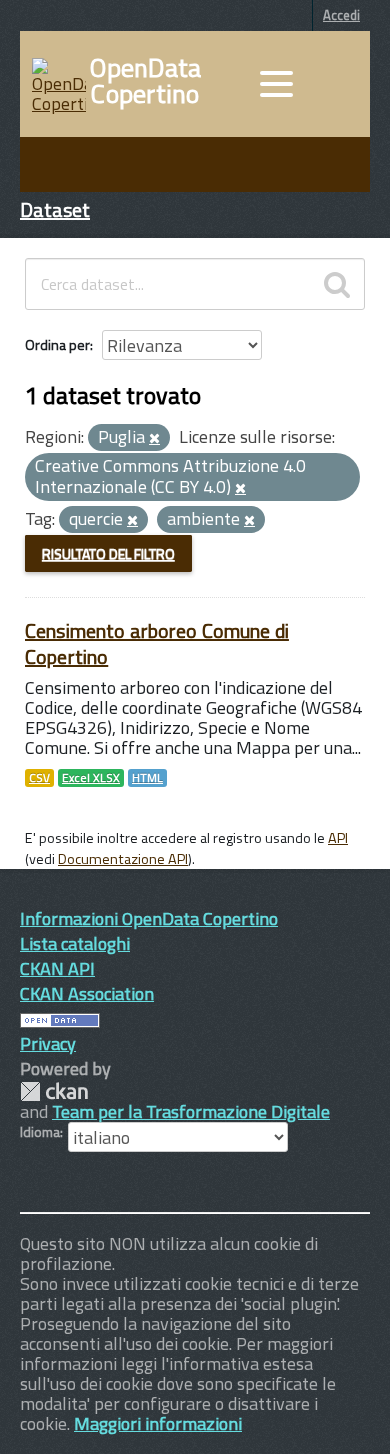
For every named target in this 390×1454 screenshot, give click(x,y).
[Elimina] (154, 439)
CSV (39, 778)
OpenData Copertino (145, 81)
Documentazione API (123, 859)
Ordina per (57, 344)
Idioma (40, 1132)
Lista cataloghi (75, 943)
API (338, 838)
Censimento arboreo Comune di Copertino (157, 643)
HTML (147, 778)
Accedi (341, 15)
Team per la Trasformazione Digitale (191, 1111)
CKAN (54, 1091)
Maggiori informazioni (158, 1423)
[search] (337, 284)
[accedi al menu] (276, 84)
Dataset (55, 209)
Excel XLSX (91, 778)
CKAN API (57, 968)
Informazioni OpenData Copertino (149, 918)
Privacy (48, 1043)
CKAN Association (87, 993)
